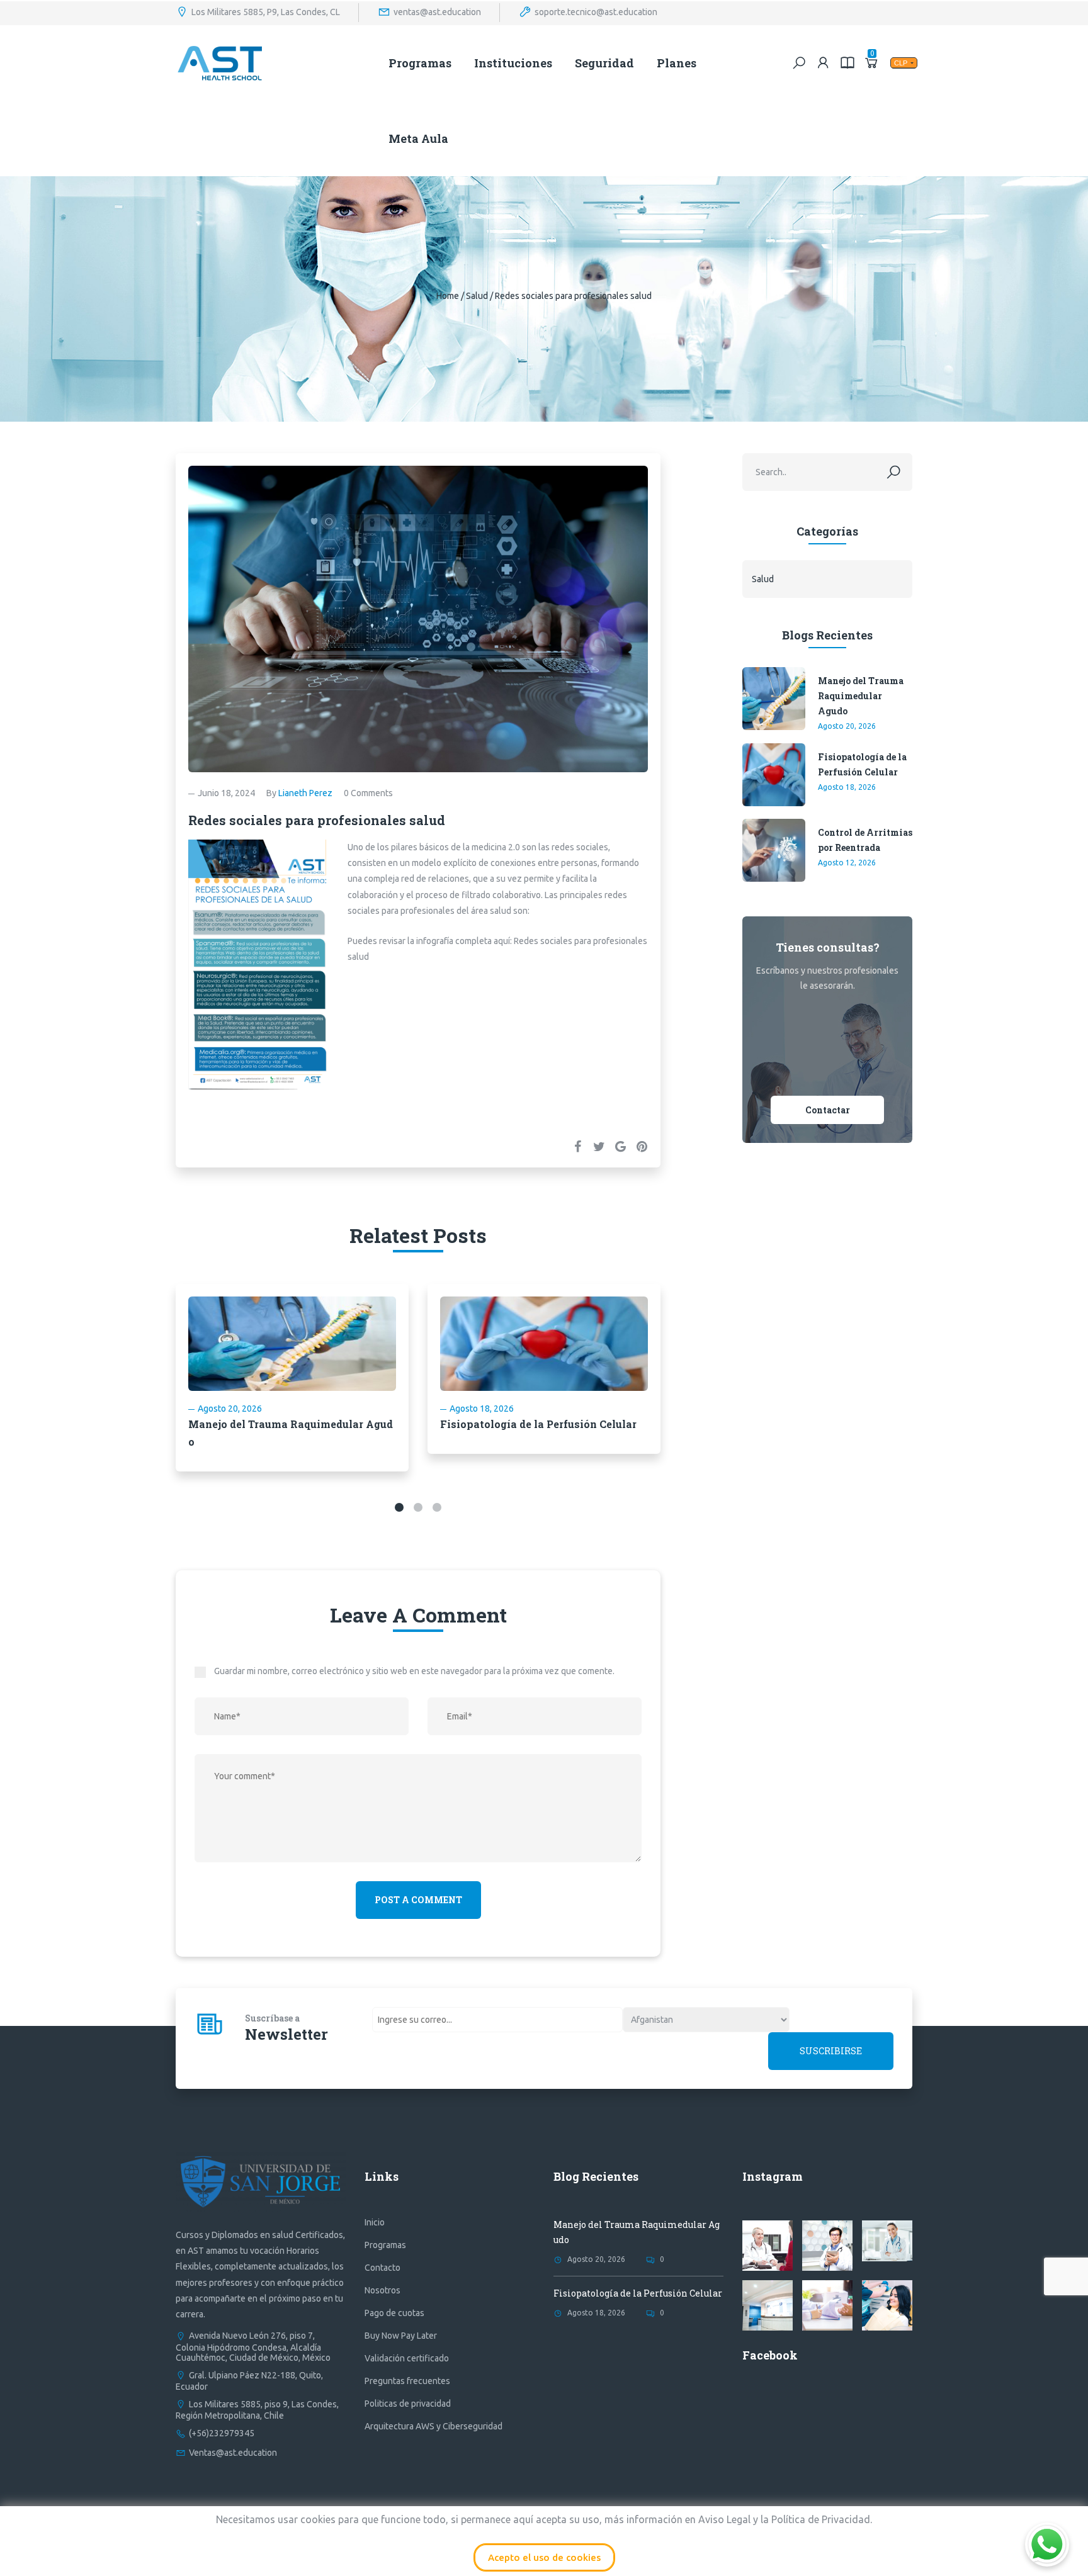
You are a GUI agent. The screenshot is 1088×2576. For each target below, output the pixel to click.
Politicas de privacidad (408, 2404)
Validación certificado (407, 2358)
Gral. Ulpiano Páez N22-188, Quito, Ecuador (249, 2381)
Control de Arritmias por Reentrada (865, 840)
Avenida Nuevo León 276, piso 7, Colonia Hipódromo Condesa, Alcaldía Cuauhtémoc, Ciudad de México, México (253, 2346)
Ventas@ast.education (233, 2453)
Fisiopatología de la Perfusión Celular (538, 1424)
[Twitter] (599, 1146)
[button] (399, 1507)
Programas (420, 63)
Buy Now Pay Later (401, 2336)
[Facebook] (577, 1146)
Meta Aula (418, 138)
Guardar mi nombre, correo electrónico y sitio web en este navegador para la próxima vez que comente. (414, 1671)
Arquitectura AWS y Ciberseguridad (433, 2426)
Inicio (375, 2222)
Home (448, 296)
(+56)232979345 (222, 2433)
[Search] (799, 63)
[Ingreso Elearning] (847, 63)
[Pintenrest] (642, 1146)
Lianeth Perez (305, 793)
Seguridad (604, 63)
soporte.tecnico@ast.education (596, 11)
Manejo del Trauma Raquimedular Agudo (861, 696)
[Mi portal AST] (824, 63)
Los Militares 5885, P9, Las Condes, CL (266, 11)
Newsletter (286, 2034)
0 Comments (368, 793)
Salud (477, 296)
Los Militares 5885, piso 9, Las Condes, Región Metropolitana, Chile (257, 2410)
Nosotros (382, 2290)
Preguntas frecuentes (407, 2381)
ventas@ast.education (437, 11)
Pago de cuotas (394, 2313)
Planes (677, 63)
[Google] (620, 1146)
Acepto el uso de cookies (544, 2557)
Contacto (382, 2268)
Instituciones (513, 63)
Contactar (828, 1110)
